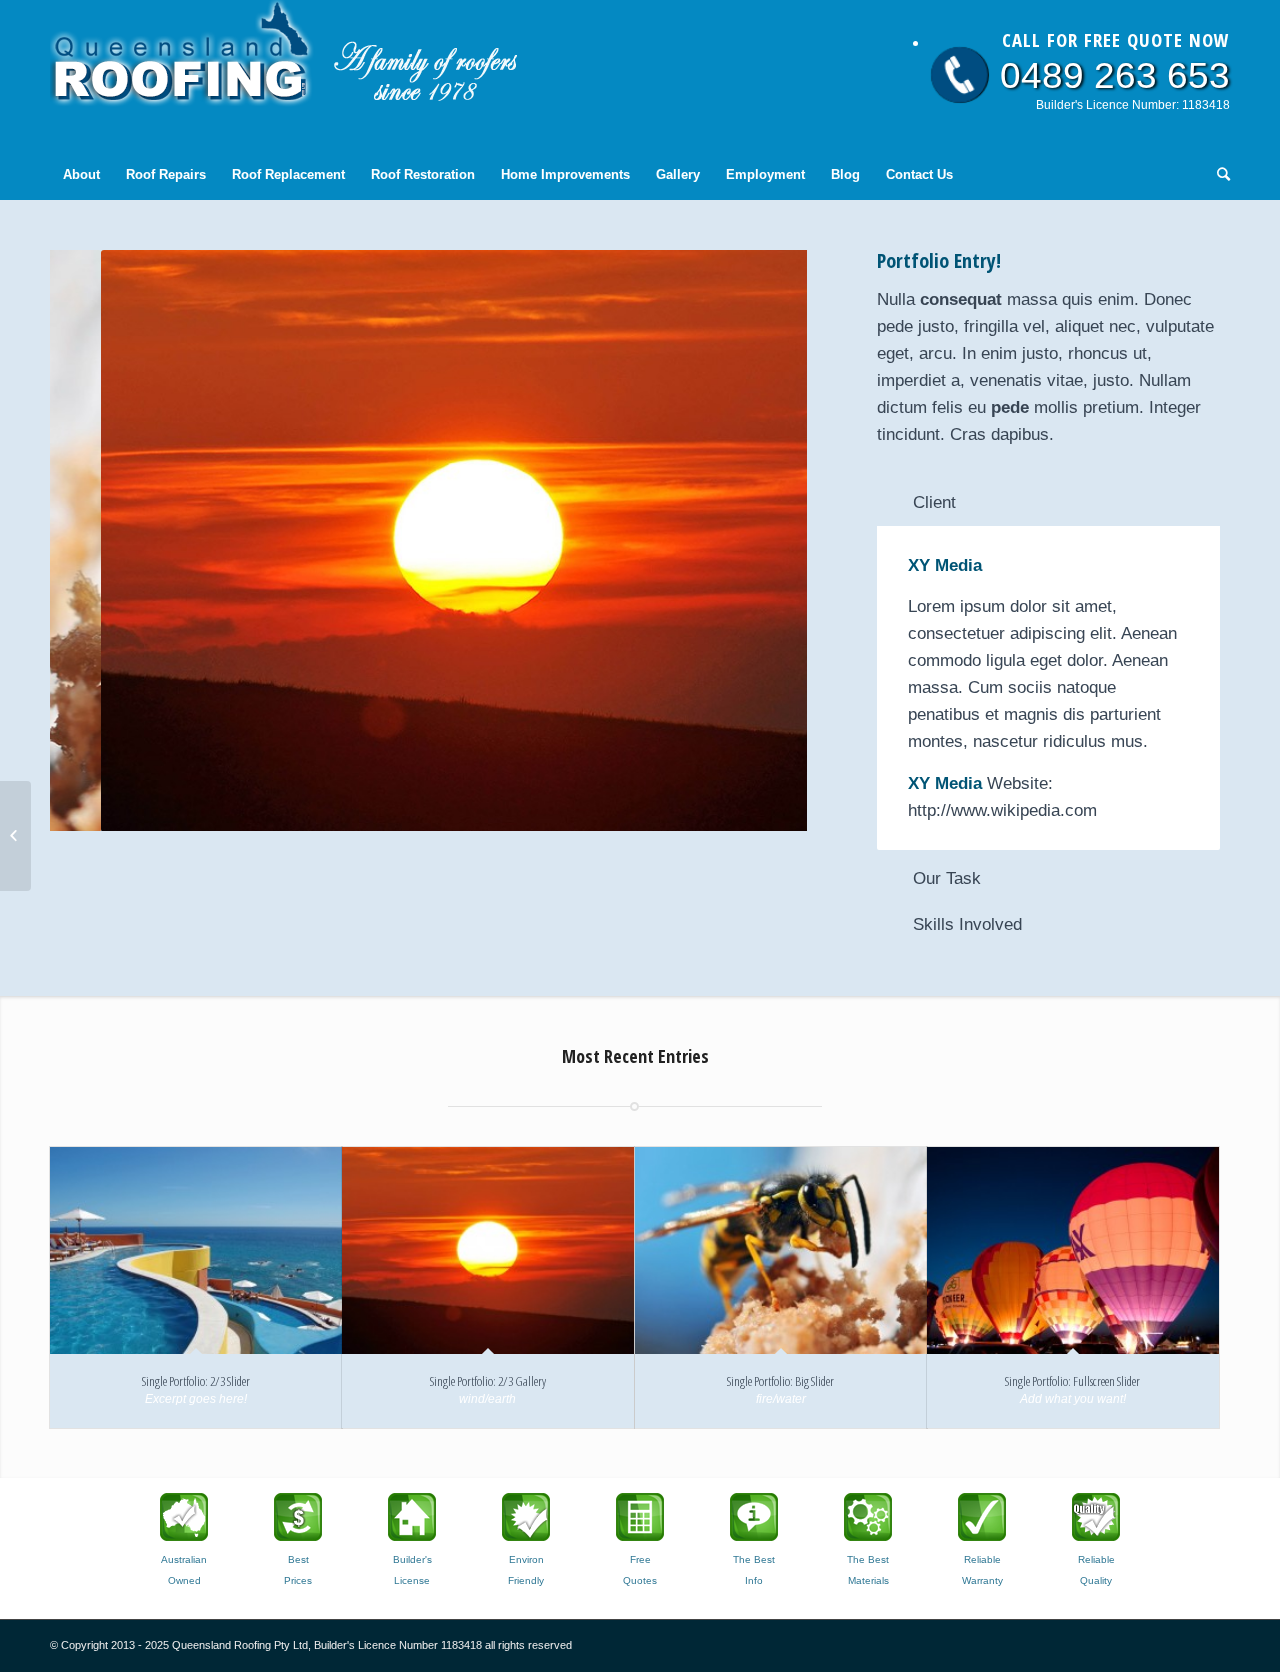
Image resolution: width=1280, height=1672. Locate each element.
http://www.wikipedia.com (1002, 810)
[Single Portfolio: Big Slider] (781, 1250)
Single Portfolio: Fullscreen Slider (1072, 1381)
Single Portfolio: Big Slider (780, 1381)
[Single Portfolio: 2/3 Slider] (196, 1250)
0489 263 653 (1115, 75)
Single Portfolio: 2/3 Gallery (488, 1381)
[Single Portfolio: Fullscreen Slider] (1073, 1250)
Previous (95, 541)
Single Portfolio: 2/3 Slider (196, 1381)
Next (762, 541)
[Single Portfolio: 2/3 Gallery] (488, 1250)
